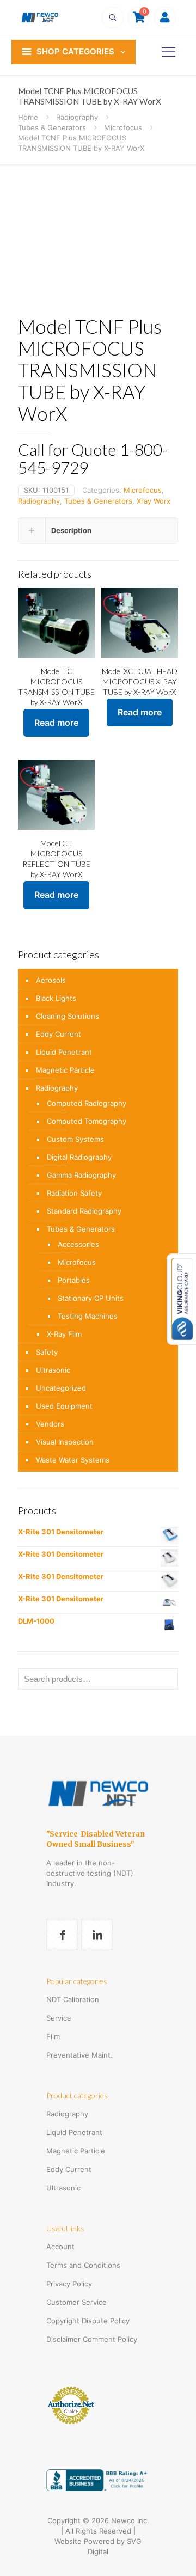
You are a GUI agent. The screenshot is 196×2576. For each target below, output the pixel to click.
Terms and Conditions (83, 2265)
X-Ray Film (64, 1334)
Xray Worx (154, 501)
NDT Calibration (73, 1999)
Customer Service (76, 2302)
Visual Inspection (65, 1442)
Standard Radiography (84, 1211)
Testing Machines (88, 1316)
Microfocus (123, 127)
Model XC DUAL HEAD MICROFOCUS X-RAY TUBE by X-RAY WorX (140, 681)
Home (28, 117)
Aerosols (51, 980)
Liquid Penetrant (64, 1052)
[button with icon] (62, 1935)
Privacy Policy (69, 2284)
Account (60, 2247)
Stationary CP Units (91, 1298)
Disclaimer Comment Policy (92, 2339)
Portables (74, 1280)
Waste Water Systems (73, 1460)
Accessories (78, 1244)
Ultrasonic (53, 1370)
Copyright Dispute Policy (88, 2321)
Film (53, 2036)
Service (59, 2018)
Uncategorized (61, 1388)
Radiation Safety (74, 1193)
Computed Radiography (87, 1103)
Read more (56, 723)
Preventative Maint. (79, 2055)
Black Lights (56, 998)
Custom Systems (75, 1139)
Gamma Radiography (81, 1175)
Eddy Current (59, 1034)
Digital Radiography (79, 1157)
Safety (47, 1352)
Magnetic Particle (65, 1070)
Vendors (50, 1424)
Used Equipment (64, 1406)
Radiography (77, 117)
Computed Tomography (87, 1121)
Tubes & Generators (52, 127)
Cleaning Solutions (68, 1016)
